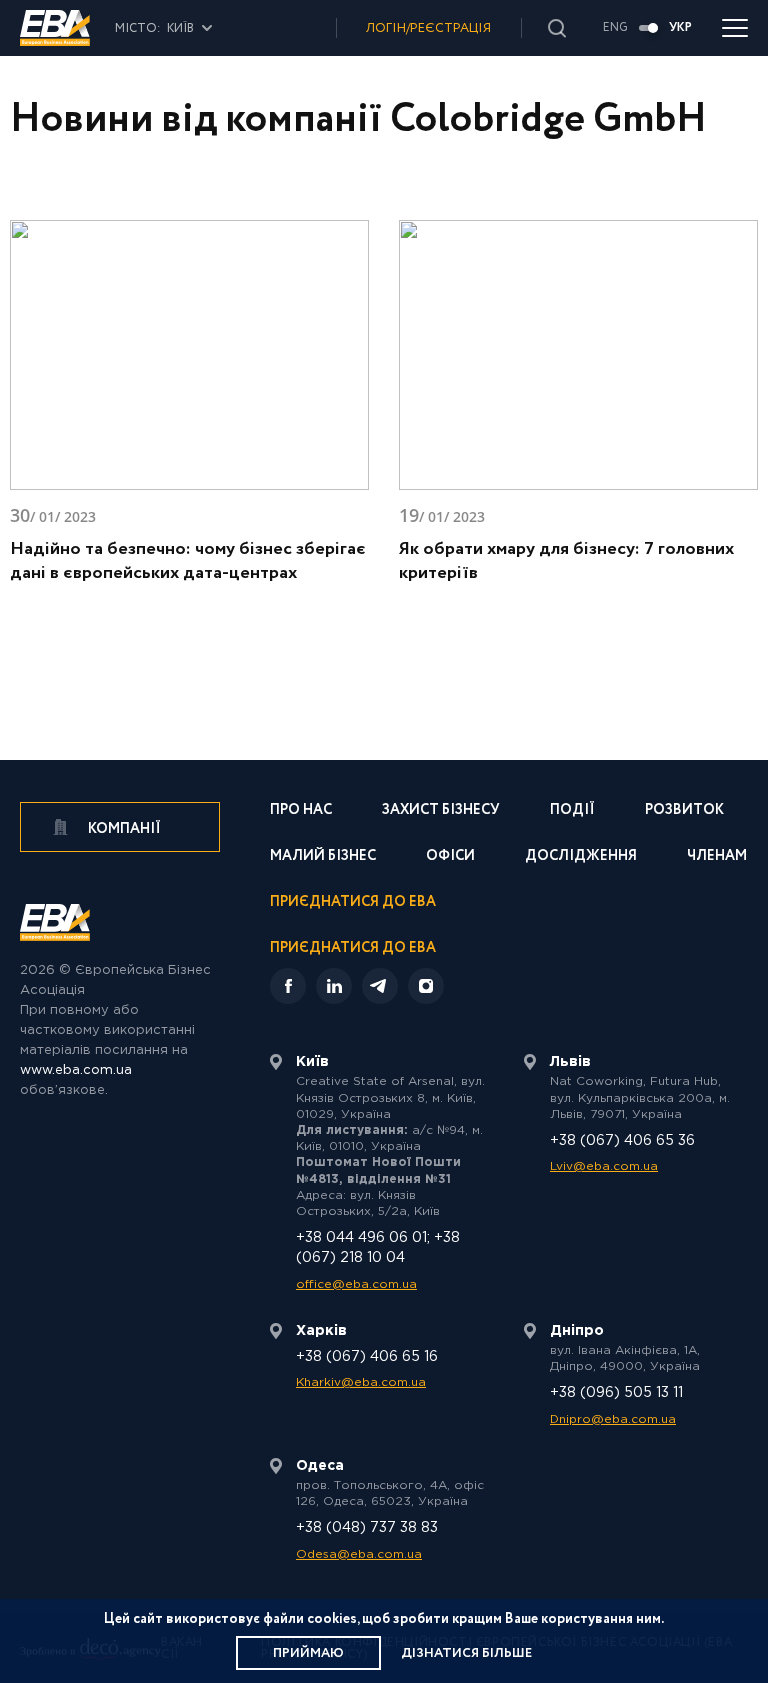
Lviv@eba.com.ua (604, 1166)
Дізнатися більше (466, 1653)
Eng (615, 28)
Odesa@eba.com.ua (359, 1554)
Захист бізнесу (441, 811)
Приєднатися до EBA (353, 903)
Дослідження (581, 857)
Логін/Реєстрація (428, 28)
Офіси (450, 857)
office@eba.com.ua (356, 1284)
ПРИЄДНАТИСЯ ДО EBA (353, 948)
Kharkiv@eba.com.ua (361, 1382)
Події (572, 811)
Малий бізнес (323, 857)
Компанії (123, 829)
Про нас (301, 811)
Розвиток (684, 811)
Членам (717, 857)
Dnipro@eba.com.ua (613, 1419)
